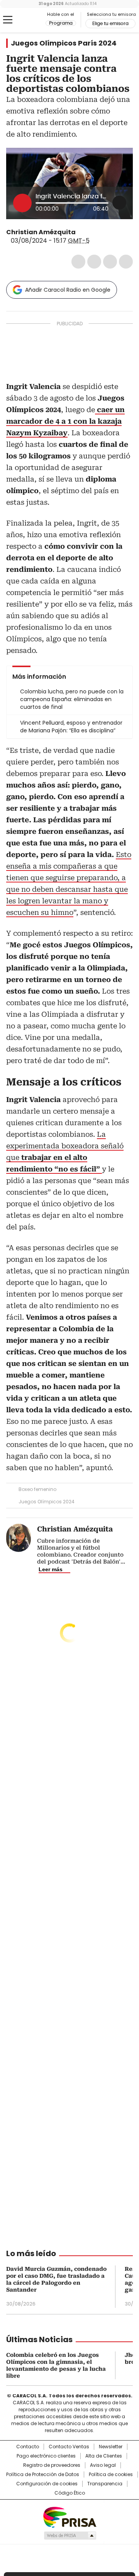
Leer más (51, 1569)
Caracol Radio (26, 20)
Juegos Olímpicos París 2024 (64, 43)
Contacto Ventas (69, 2447)
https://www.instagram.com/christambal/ (90, 232)
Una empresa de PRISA (69, 2517)
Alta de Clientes (104, 2456)
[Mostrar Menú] (8, 20)
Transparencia (105, 2484)
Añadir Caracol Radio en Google (68, 290)
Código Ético (70, 2493)
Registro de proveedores (52, 2465)
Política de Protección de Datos (43, 2475)
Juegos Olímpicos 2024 (47, 1502)
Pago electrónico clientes (46, 2456)
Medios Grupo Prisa (70, 2535)
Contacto (28, 2447)
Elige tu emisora (110, 24)
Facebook (78, 262)
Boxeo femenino (37, 1489)
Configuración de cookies (47, 2484)
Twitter (94, 262)
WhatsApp (126, 262)
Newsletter (111, 2447)
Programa (61, 23)
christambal (81, 232)
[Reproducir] (22, 203)
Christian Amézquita (41, 232)
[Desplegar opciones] (119, 203)
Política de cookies (111, 2475)
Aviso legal (103, 2465)
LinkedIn (110, 262)
